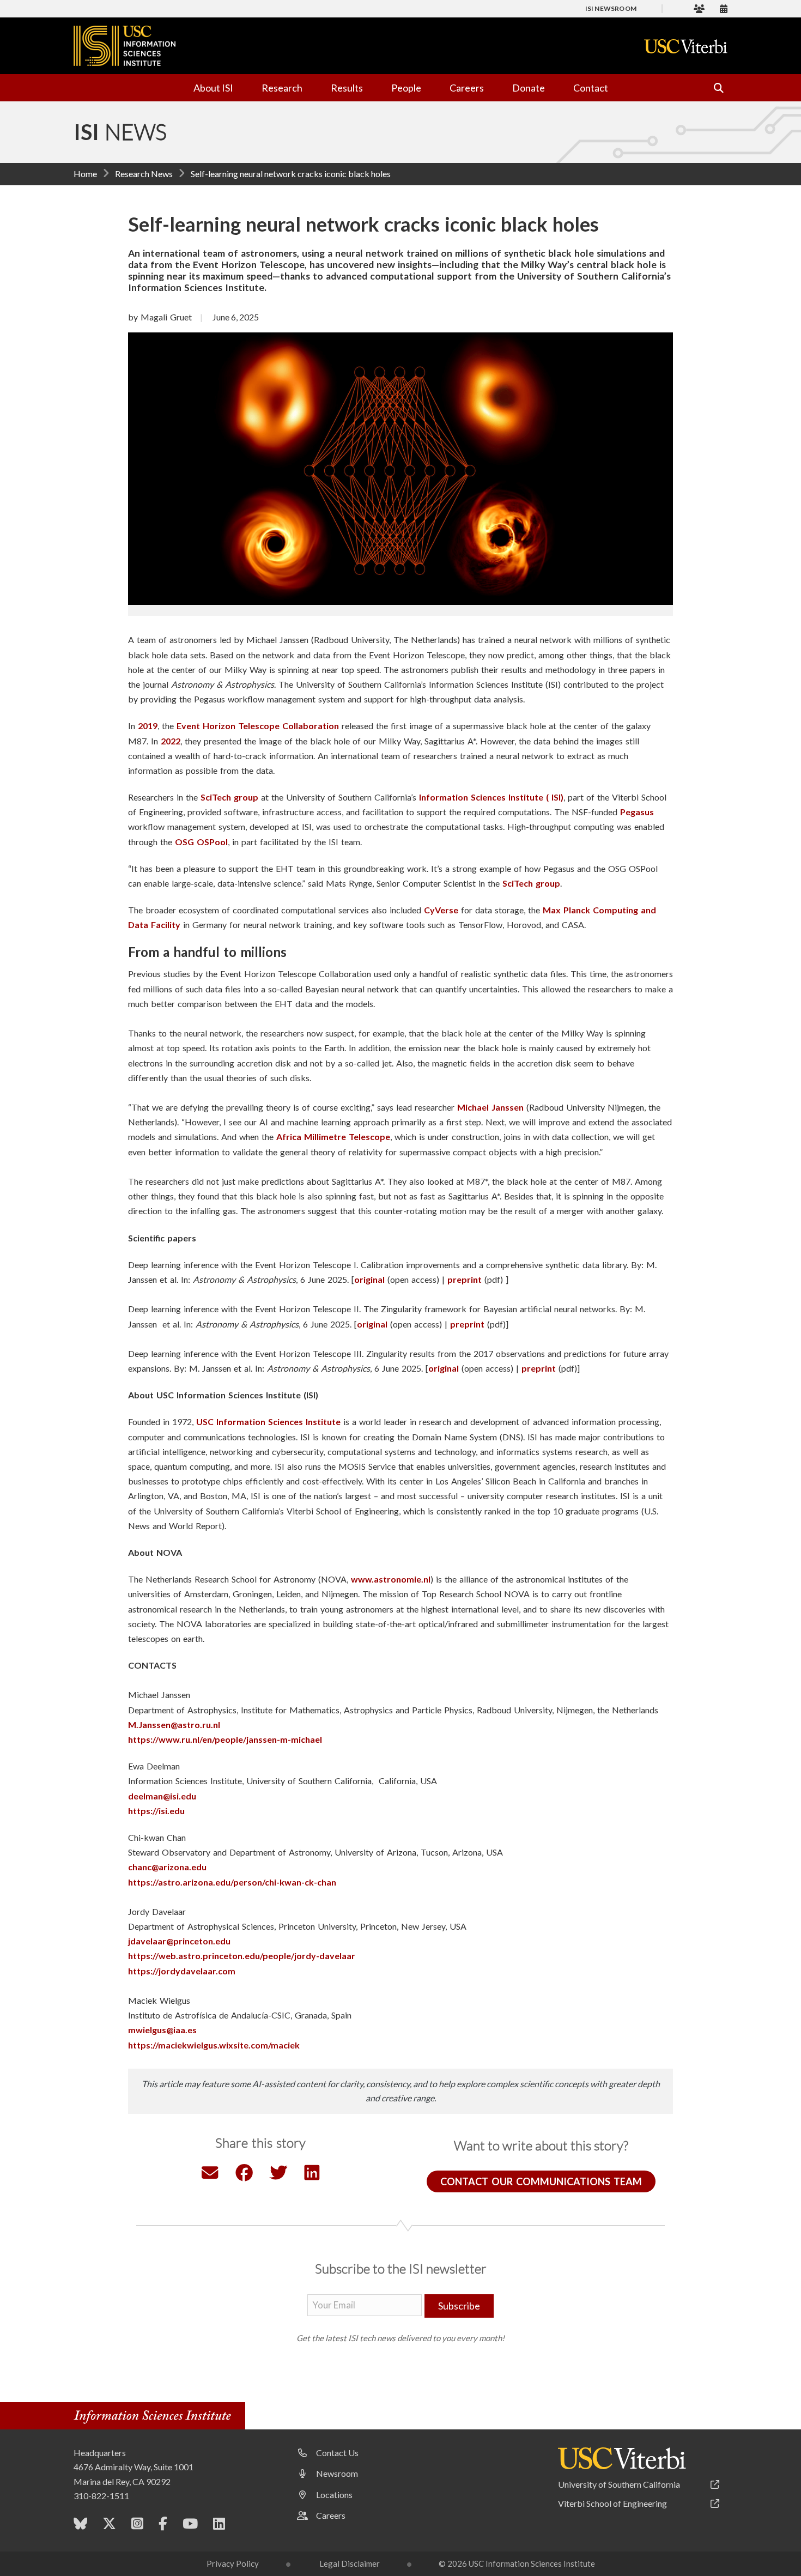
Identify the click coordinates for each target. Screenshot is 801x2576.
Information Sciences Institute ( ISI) (491, 797)
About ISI (213, 88)
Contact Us (337, 2453)
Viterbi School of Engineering (612, 2503)
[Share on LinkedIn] (312, 2175)
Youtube (190, 2526)
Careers (467, 88)
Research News (144, 174)
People (406, 88)
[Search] (714, 88)
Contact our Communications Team (541, 2181)
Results (347, 88)
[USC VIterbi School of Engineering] (622, 2458)
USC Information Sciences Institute (268, 1422)
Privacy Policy (233, 2563)
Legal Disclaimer (350, 2563)
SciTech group (229, 797)
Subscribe (459, 2306)
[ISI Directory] (699, 8)
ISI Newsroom (611, 8)
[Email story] (210, 2175)
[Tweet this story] (278, 2175)
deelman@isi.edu (162, 1796)
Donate (529, 88)
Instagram (137, 2526)
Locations (334, 2495)
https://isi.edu (156, 1811)
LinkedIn (219, 2526)
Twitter (109, 2526)
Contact (591, 88)
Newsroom (337, 2473)
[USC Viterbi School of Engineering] (686, 46)
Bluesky (80, 2526)
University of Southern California (619, 2484)
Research (282, 88)
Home (85, 174)
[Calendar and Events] (724, 8)
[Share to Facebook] (244, 2175)
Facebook (163, 2526)
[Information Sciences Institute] (155, 2417)
